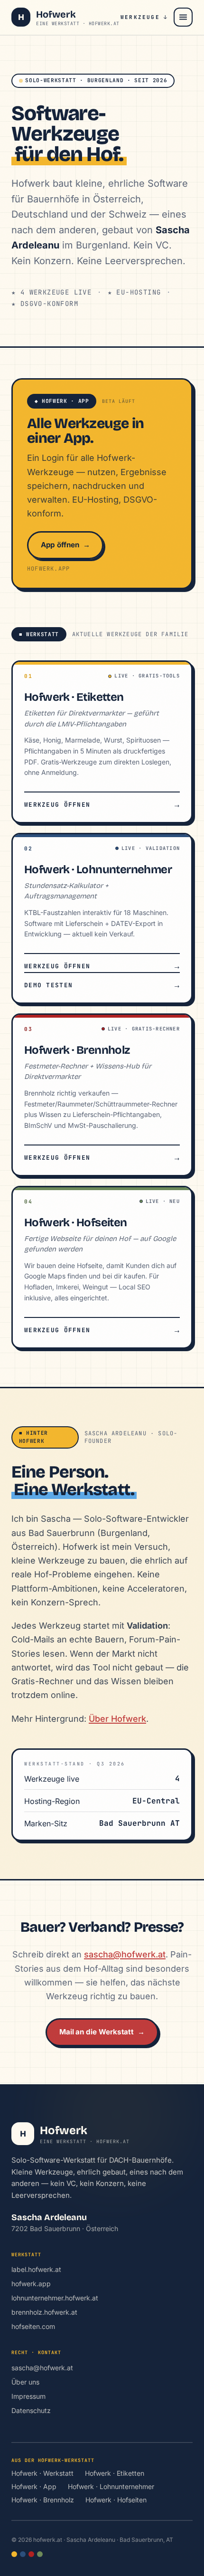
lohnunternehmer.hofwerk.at (55, 2298)
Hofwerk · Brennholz (43, 2500)
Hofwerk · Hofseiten (116, 2500)
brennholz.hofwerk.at (44, 2312)
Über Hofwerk (117, 1719)
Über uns (25, 2382)
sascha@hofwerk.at (125, 1954)
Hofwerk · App (34, 2486)
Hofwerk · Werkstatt (42, 2473)
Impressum (28, 2396)
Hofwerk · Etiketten (115, 2473)
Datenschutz (31, 2410)
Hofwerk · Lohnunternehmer (111, 2486)
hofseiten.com (33, 2326)
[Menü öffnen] (183, 17)
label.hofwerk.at (36, 2269)
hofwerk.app (31, 2284)
